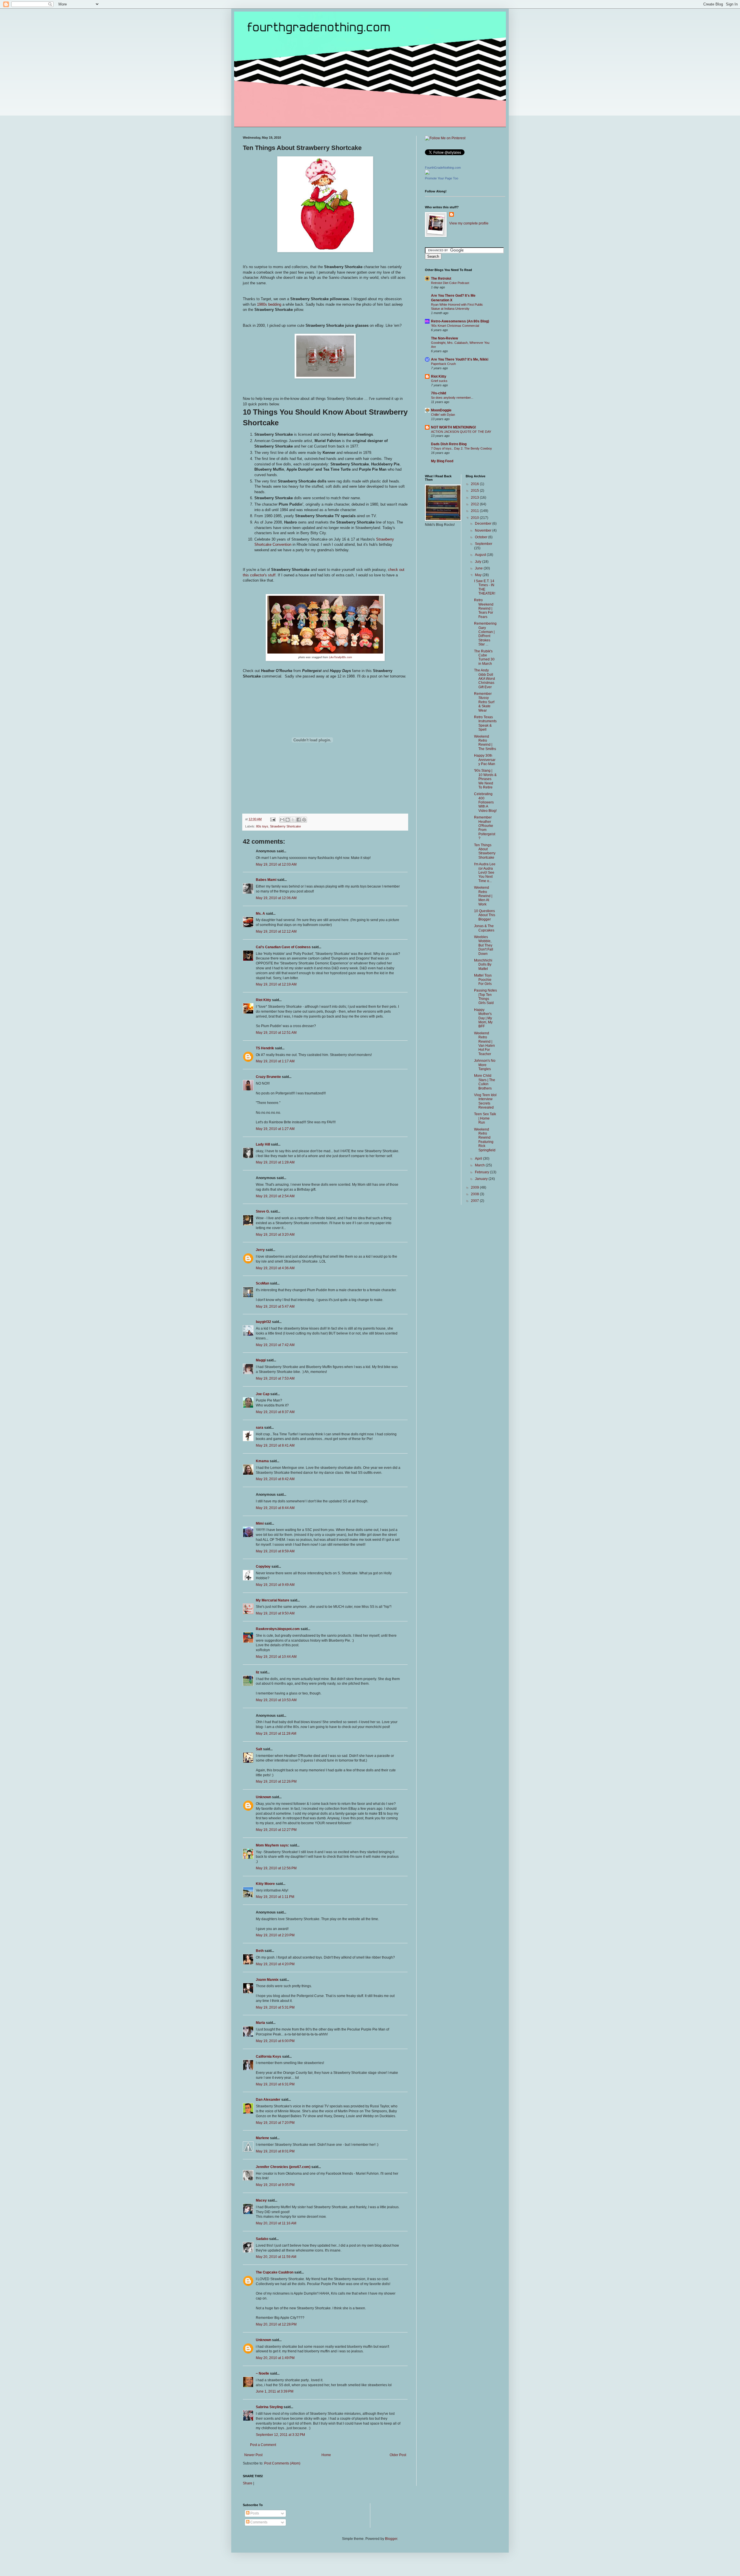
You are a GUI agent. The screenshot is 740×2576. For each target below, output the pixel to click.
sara (260, 1428)
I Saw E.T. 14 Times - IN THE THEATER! (485, 587)
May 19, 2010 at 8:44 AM (275, 1508)
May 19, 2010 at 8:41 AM (275, 1445)
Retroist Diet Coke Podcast (450, 283)
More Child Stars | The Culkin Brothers (485, 1082)
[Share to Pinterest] (304, 820)
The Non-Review (444, 338)
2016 (475, 484)
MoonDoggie (441, 410)
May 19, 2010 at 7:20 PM (275, 2123)
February (482, 1172)
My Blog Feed (442, 461)
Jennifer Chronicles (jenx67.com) (283, 2167)
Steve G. (263, 1211)
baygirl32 (263, 1322)
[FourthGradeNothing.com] (427, 173)
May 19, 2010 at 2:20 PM (275, 1935)
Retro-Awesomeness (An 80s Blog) (460, 321)
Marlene (262, 2138)
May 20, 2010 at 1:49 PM (275, 2358)
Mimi (260, 1523)
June (479, 568)
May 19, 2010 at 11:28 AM (276, 1734)
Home (326, 2455)
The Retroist (441, 279)
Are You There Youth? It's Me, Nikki (460, 359)
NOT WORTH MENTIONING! (454, 427)
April (479, 1159)
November (484, 530)
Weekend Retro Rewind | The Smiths (485, 743)
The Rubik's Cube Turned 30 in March (484, 657)
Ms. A (260, 914)
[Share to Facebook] (299, 820)
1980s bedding (269, 304)
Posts (254, 2513)
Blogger (391, 2539)
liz (258, 1672)
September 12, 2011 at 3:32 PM (280, 2435)
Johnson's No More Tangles (485, 1065)
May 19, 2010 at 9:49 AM (275, 1585)
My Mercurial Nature (273, 1600)
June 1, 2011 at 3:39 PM (275, 2391)
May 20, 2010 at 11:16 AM (276, 2223)
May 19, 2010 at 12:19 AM (276, 984)
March (480, 1165)
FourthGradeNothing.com (443, 168)
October (482, 537)
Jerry (260, 1250)
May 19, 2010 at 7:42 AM (275, 1345)
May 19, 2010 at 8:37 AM (275, 1412)
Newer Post (253, 2455)
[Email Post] (273, 819)
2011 (475, 511)
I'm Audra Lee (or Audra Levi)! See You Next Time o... (485, 873)
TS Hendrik (265, 1048)
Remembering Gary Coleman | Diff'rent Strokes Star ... (485, 634)
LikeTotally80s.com (341, 657)
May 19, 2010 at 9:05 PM (275, 2185)
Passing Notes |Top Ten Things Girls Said (485, 997)
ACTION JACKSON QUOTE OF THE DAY (461, 432)
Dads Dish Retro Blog (449, 444)
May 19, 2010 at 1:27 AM (275, 1129)
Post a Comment (263, 2445)
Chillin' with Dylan (443, 415)
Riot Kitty (263, 1000)
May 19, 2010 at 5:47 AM (275, 1306)
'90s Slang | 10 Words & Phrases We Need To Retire (485, 779)
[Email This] (282, 820)
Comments (258, 2522)
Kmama (262, 1461)
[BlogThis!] (288, 820)
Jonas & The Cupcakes (484, 928)
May (479, 575)
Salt (259, 1749)
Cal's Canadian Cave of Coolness (283, 947)
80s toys (262, 826)
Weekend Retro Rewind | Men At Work (483, 896)
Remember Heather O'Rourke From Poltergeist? (485, 828)
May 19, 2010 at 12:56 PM (276, 1868)
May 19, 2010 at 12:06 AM (276, 898)
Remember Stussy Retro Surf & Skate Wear (484, 702)
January (482, 1179)
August (481, 555)
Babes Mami (266, 880)
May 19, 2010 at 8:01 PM (275, 2151)
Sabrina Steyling (269, 2407)
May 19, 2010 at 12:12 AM (276, 931)
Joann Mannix (267, 1980)
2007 (475, 1201)
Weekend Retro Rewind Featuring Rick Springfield (485, 1140)
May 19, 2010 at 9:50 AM (275, 1613)
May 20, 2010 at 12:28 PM (276, 2324)
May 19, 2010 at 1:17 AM (275, 1061)
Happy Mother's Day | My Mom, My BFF (483, 1018)
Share (248, 2483)
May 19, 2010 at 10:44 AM (276, 1657)
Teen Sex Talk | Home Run (485, 1118)
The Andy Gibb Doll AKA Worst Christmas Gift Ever (484, 679)
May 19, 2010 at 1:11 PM (275, 1897)
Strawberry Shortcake (285, 826)
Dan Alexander (268, 2100)
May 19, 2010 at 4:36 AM (275, 1268)
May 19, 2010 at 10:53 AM (276, 1700)
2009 (475, 1187)
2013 (475, 498)
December (484, 524)
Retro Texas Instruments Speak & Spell (485, 723)
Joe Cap (263, 1394)
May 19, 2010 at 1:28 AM (275, 1162)
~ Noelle (262, 2373)
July (479, 562)
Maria (260, 2023)
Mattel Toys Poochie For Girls (483, 980)
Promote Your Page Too (442, 178)
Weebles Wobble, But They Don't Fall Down (484, 945)
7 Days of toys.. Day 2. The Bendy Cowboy (461, 448)
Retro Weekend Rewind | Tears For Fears (484, 608)
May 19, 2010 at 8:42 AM (275, 1479)
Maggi (261, 1360)
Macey (261, 2200)
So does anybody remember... (452, 398)
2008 (475, 1194)
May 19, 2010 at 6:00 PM (275, 2041)
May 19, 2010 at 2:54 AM (275, 1196)
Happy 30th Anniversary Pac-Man (485, 760)
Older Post (398, 2455)
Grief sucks (439, 381)
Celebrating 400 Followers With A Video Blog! (485, 802)
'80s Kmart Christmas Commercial (455, 326)
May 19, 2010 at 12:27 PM (276, 1830)
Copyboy (263, 1567)
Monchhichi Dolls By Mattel (483, 965)
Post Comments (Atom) (282, 2463)
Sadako (262, 2239)
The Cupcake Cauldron (275, 2272)
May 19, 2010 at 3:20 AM (275, 1235)
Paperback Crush (443, 364)
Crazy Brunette (268, 1077)
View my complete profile (469, 223)
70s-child (439, 393)
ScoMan (262, 1283)
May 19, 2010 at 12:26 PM (276, 1781)
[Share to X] (293, 820)
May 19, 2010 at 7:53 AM (275, 1378)
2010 (475, 518)
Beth (260, 1951)
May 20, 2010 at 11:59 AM (276, 2257)
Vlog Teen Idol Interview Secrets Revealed (485, 1101)
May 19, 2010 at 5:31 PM (275, 2007)
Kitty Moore (265, 1884)
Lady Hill (263, 1144)
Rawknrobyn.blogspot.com (278, 1629)
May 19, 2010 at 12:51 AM (276, 1033)
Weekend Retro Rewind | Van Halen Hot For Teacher (484, 1044)
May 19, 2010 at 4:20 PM (275, 1964)
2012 (475, 504)
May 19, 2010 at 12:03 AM (276, 864)
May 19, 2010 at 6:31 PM (275, 2084)
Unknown (263, 1797)
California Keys (269, 2057)
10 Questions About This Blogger (485, 915)
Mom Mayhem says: (272, 1845)
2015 (475, 491)
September (484, 544)
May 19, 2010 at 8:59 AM (275, 1551)
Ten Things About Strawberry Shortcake (485, 851)
